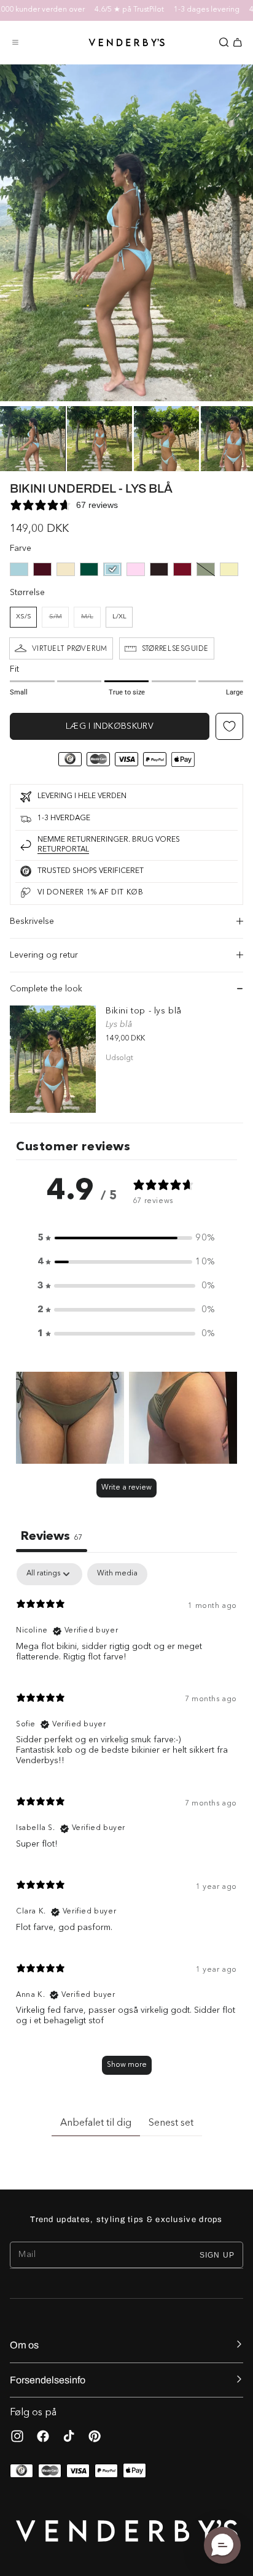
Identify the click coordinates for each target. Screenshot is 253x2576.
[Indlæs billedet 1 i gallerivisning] (33, 439)
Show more (127, 2065)
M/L (91, 621)
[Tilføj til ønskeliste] (229, 726)
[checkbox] (117, 1574)
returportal (63, 850)
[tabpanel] (126, 1825)
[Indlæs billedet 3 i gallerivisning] (166, 439)
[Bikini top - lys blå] (53, 1059)
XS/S (24, 617)
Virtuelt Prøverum (70, 648)
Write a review (126, 1488)
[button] (15, 42)
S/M (59, 621)
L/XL (119, 617)
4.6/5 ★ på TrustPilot (115, 10)
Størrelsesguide (175, 648)
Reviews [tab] (52, 1537)
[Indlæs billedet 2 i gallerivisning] (99, 439)
